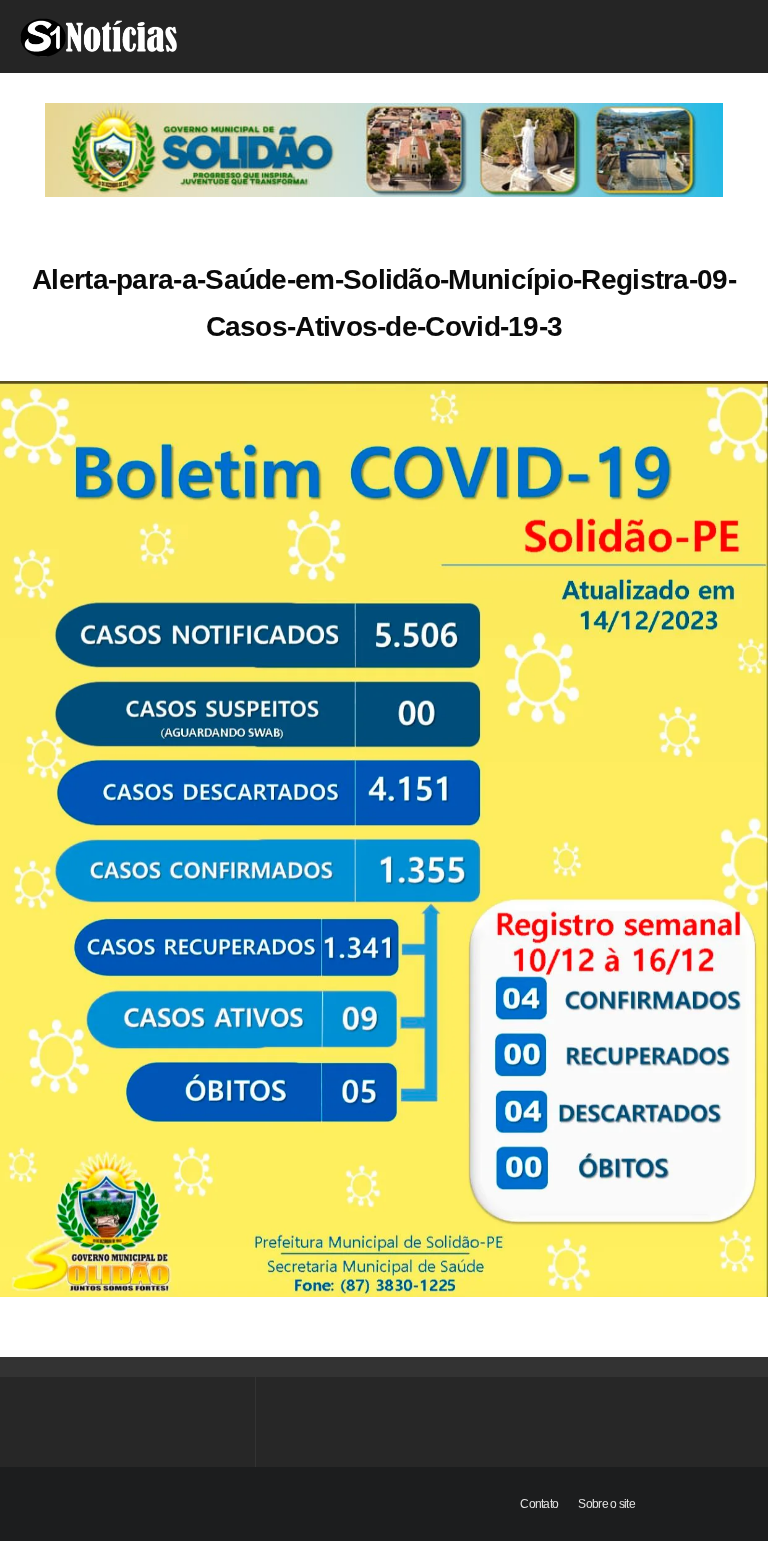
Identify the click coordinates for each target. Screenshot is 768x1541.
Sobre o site (606, 1504)
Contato (539, 1504)
